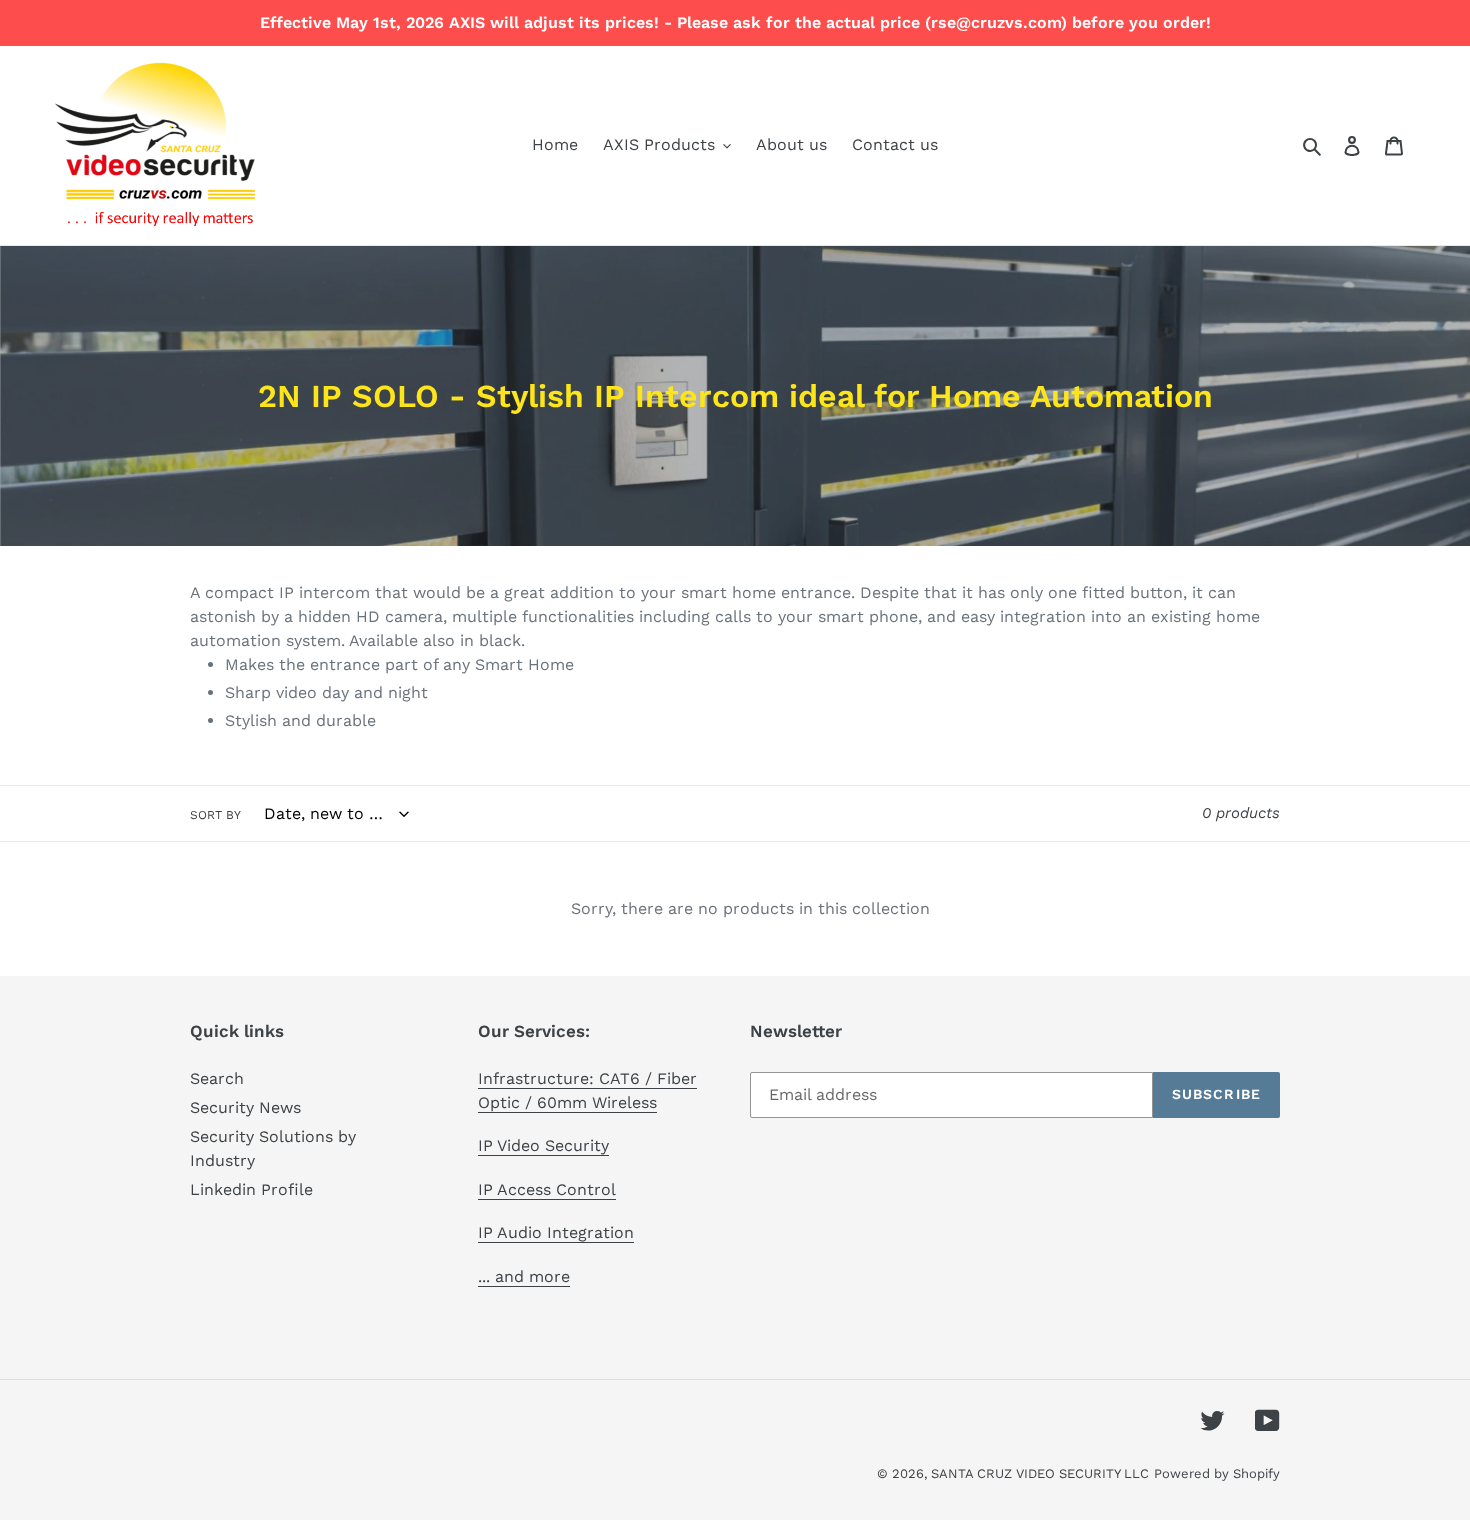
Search (217, 1078)
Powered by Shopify (1217, 1473)
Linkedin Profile (251, 1189)
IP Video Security (543, 1145)
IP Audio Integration (556, 1232)
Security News (245, 1107)
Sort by (215, 815)
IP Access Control (547, 1189)
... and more (524, 1276)
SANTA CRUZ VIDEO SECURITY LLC (1040, 1473)
